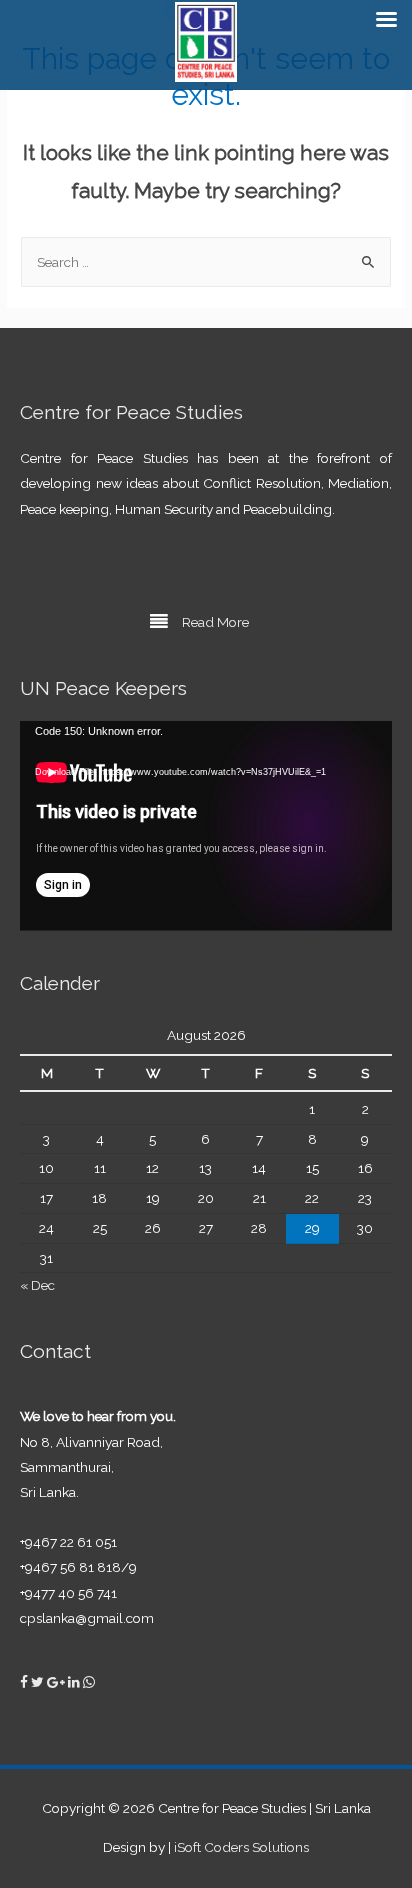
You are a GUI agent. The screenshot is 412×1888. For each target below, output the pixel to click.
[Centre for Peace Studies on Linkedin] (75, 1682)
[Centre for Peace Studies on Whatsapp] (89, 1682)
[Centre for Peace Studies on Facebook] (25, 1682)
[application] (206, 825)
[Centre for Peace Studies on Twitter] (39, 1682)
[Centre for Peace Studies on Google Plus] (57, 1682)
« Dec (37, 1285)
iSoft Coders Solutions (241, 1847)
